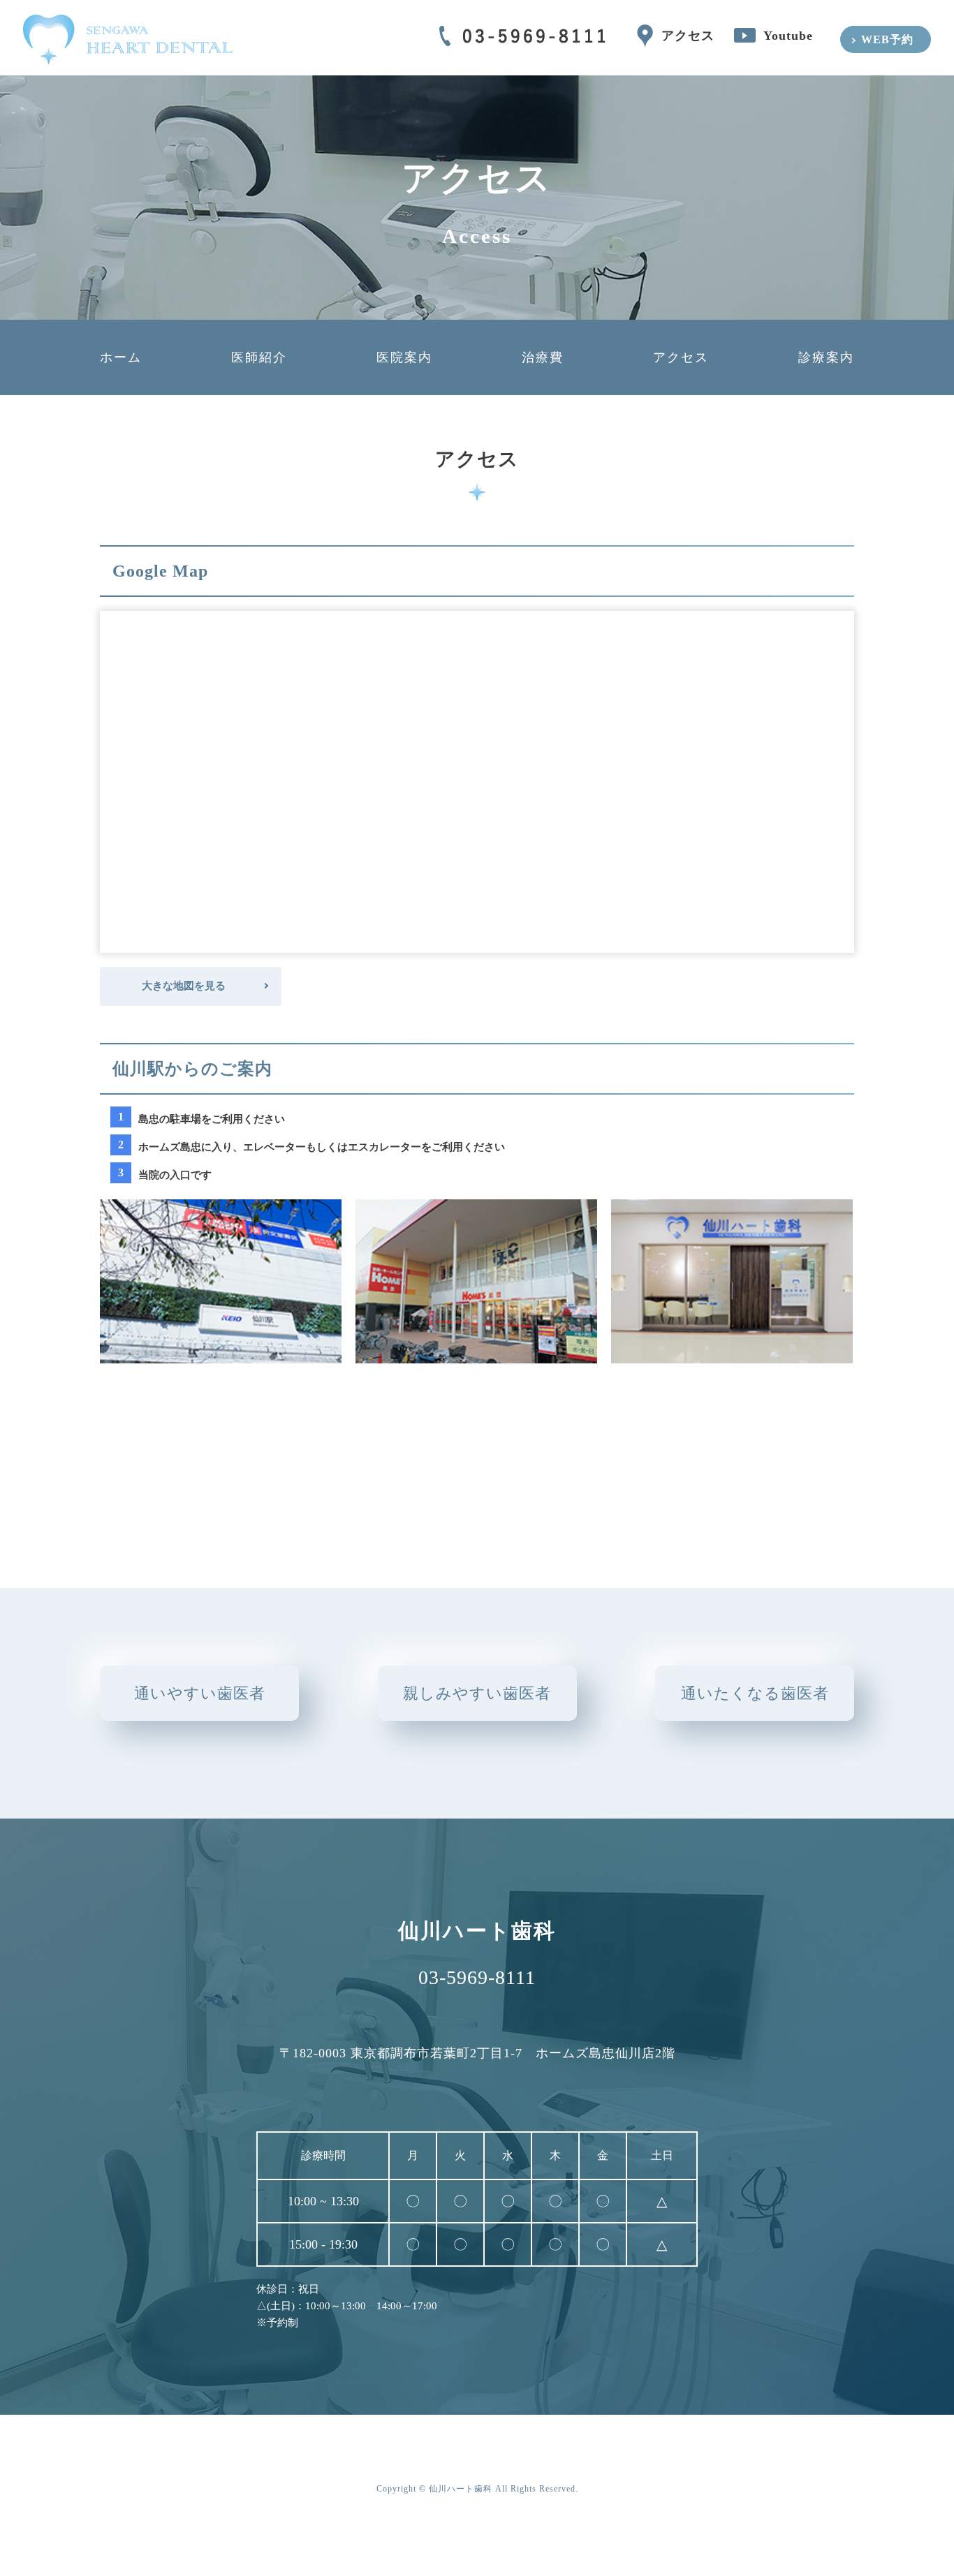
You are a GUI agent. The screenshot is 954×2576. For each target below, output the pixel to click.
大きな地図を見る (184, 986)
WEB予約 (887, 39)
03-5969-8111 (477, 1978)
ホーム (121, 357)
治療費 (543, 357)
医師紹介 (259, 357)
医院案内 (404, 357)
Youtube (788, 36)
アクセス (688, 36)
